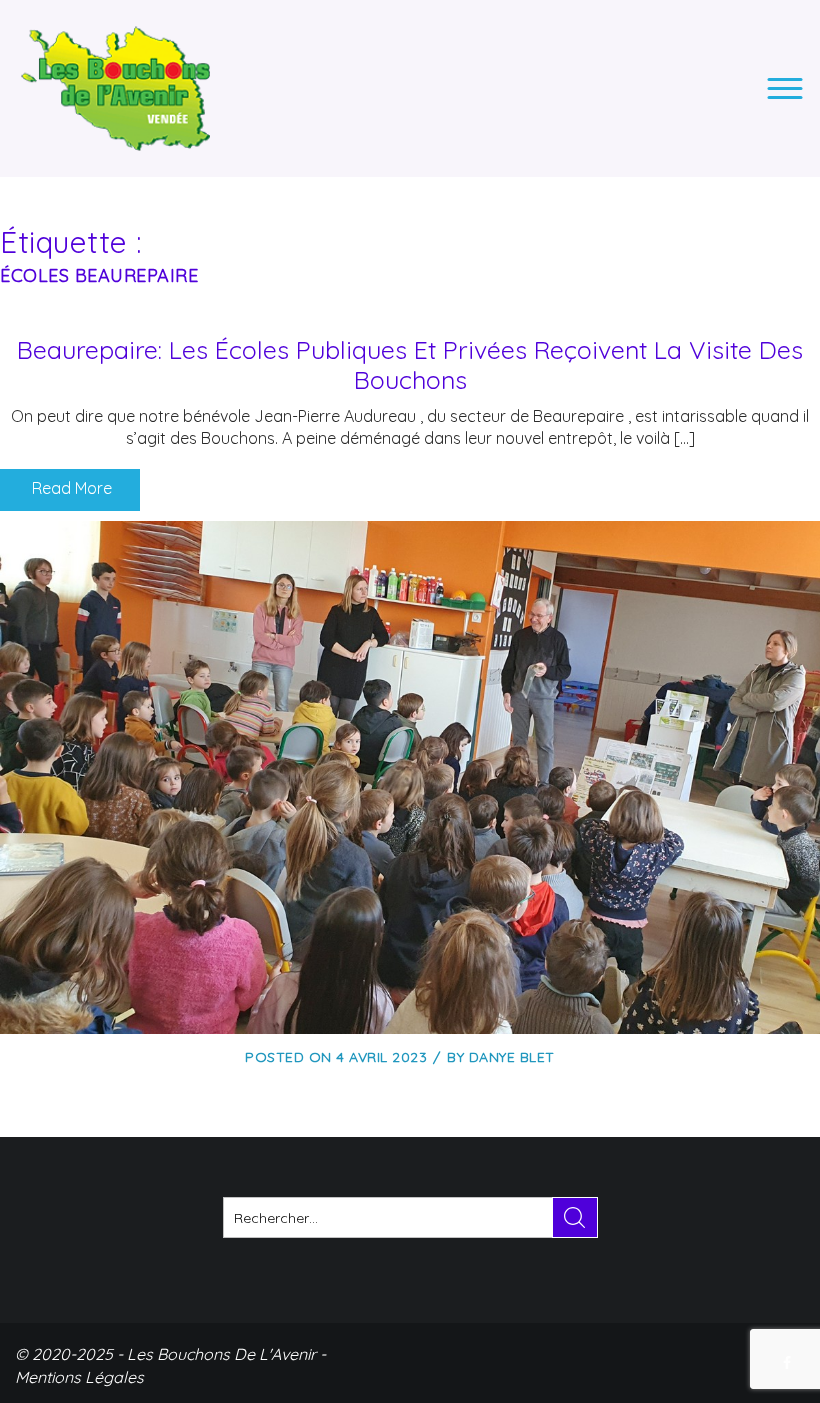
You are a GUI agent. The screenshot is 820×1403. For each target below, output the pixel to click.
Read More (70, 488)
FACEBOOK (789, 1363)
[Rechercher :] (410, 1217)
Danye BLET (512, 1057)
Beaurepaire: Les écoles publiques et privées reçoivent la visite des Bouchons (410, 364)
